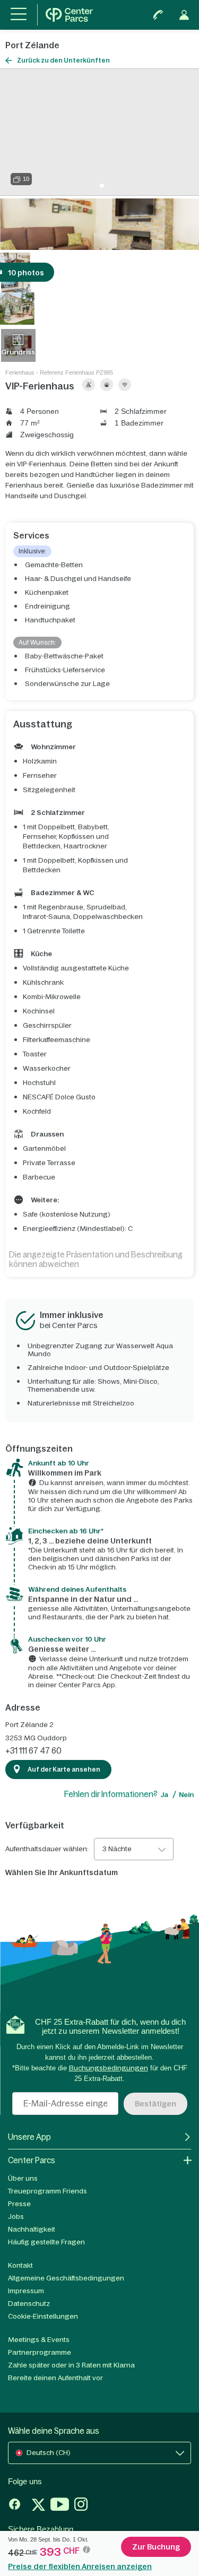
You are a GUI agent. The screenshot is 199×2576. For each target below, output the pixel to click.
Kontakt (20, 2265)
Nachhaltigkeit (32, 2229)
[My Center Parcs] (184, 15)
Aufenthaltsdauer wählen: (47, 1849)
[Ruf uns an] (158, 15)
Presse (19, 2204)
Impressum (26, 2291)
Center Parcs (32, 2160)
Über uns (23, 2178)
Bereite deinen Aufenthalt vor (55, 2378)
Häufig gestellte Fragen (46, 2242)
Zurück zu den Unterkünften (63, 60)
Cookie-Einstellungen (43, 2316)
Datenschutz (29, 2304)
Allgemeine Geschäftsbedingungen (66, 2278)
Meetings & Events (39, 2340)
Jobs (16, 2217)
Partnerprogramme (40, 2352)
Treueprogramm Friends (47, 2191)
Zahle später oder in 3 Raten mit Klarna (71, 2365)
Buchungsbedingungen (109, 2068)
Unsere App (29, 2137)
